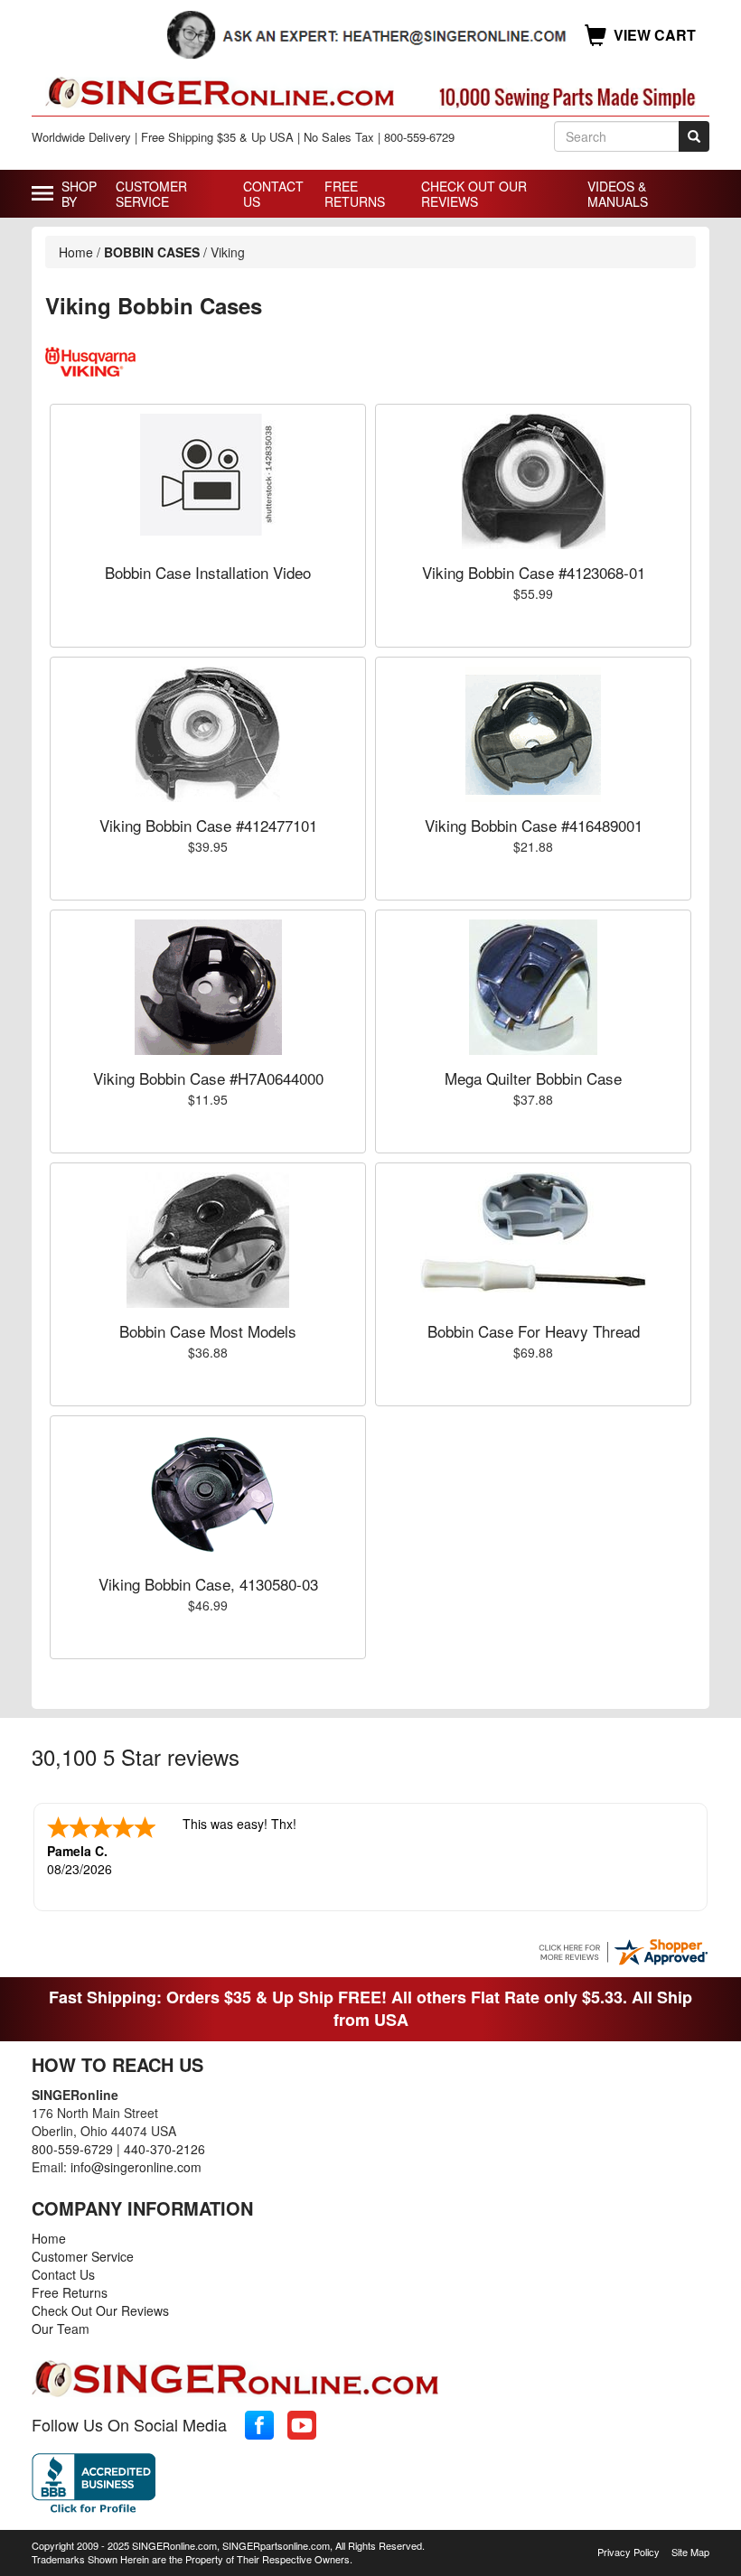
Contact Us (273, 194)
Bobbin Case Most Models (208, 1331)
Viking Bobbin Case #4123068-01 (534, 572)
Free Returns (355, 194)
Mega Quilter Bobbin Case (533, 1078)
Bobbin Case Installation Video (208, 572)
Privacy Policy (628, 2552)
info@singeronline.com (136, 2167)
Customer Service (151, 194)
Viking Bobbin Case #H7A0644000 (208, 1078)
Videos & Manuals (618, 194)
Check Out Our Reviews (474, 194)
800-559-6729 (72, 2149)
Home (76, 252)
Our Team (61, 2329)
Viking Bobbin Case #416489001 (534, 825)
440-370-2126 (164, 2149)
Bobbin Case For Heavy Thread (534, 1331)
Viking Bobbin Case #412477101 (208, 825)
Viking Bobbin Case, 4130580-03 (208, 1584)
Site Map (690, 2552)
